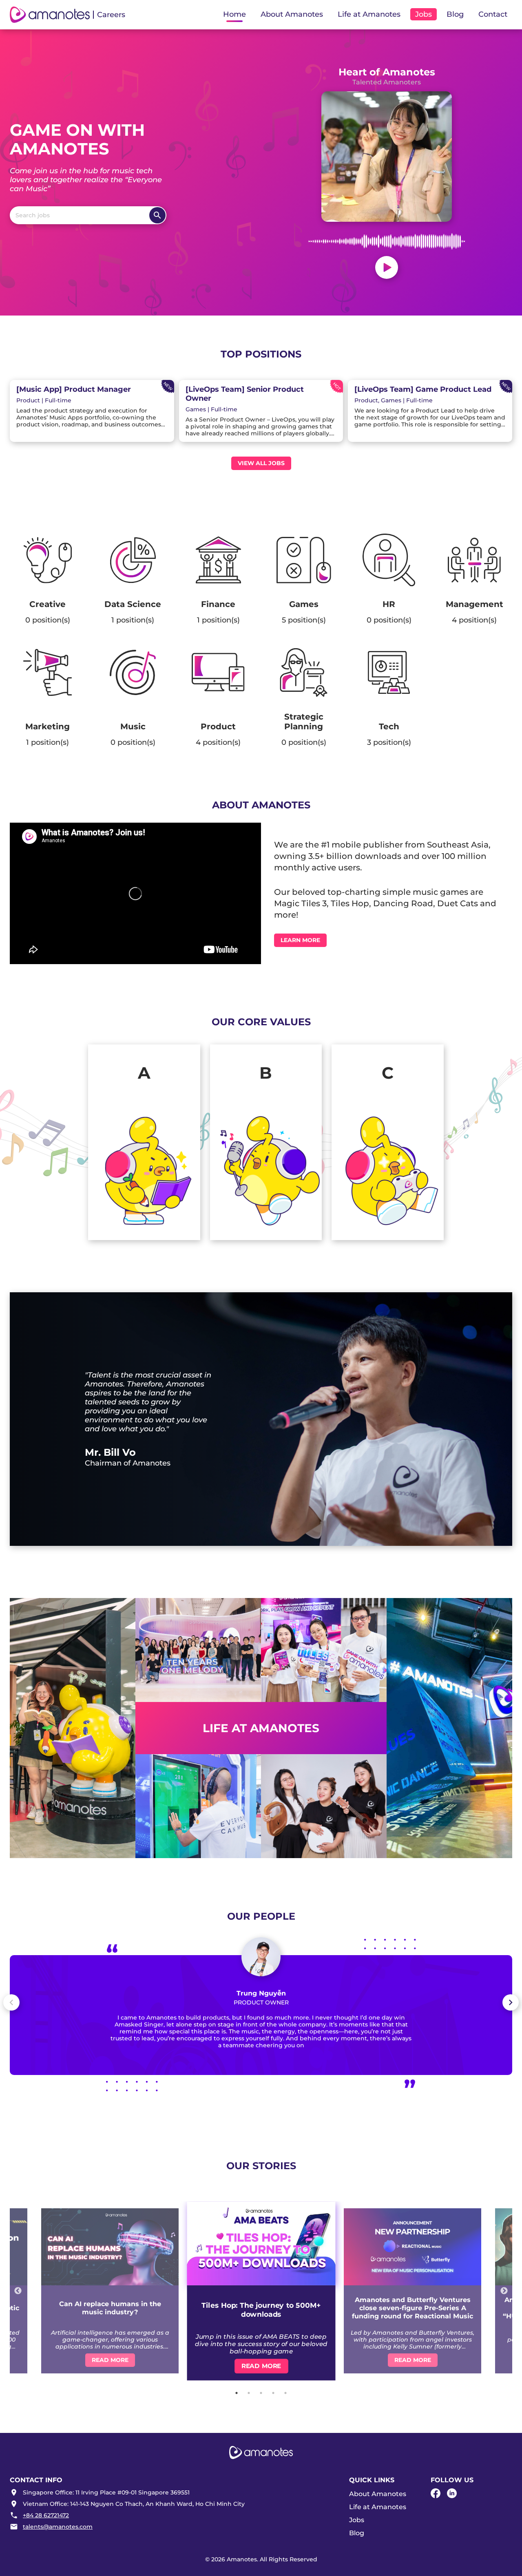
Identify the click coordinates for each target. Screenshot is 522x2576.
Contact (493, 14)
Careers (111, 15)
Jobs (357, 2520)
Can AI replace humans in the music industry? (110, 2308)
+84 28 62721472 (46, 2515)
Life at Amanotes (378, 2507)
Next (504, 2291)
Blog (455, 14)
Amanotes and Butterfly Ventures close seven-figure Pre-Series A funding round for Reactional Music (413, 2308)
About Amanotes (378, 2494)
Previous (18, 2291)
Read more (110, 2360)
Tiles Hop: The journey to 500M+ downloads (261, 2309)
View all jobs (261, 463)
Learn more (300, 940)
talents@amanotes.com (58, 2527)
